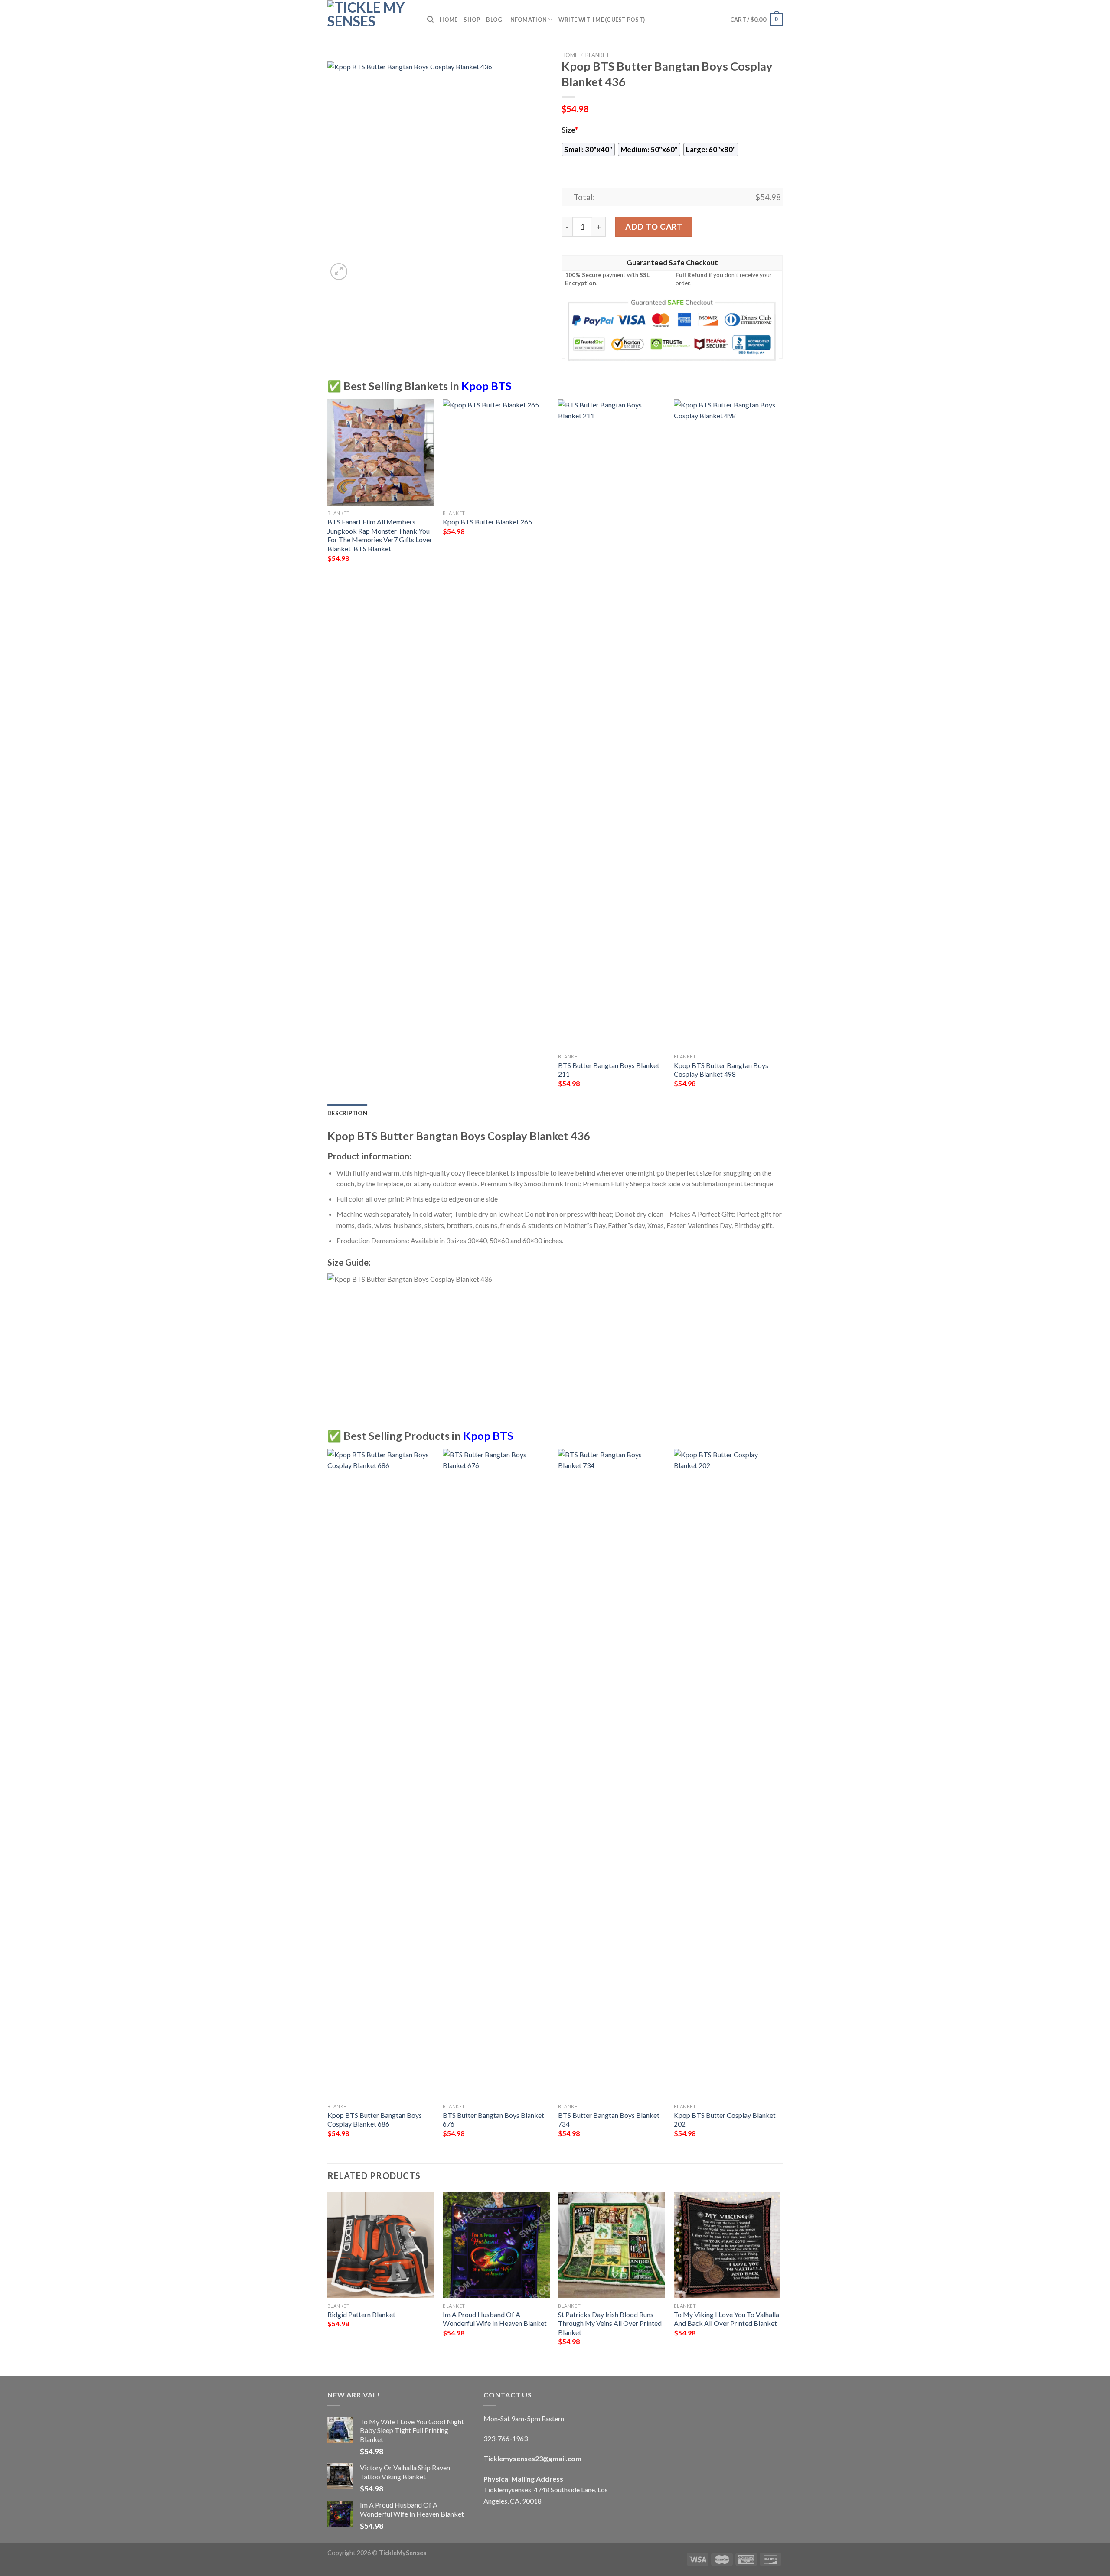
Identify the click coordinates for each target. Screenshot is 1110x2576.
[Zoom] (339, 272)
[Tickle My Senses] (371, 20)
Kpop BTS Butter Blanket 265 (487, 522)
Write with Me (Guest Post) (602, 20)
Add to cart (654, 227)
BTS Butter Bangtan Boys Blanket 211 (609, 1070)
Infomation (527, 20)
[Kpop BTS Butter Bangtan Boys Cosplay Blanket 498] (727, 724)
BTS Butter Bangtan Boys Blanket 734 (609, 2120)
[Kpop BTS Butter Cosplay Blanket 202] (727, 1774)
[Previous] (328, 751)
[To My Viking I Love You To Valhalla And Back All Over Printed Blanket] (727, 2245)
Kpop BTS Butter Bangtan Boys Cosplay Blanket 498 (721, 1070)
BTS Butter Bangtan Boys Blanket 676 (493, 2120)
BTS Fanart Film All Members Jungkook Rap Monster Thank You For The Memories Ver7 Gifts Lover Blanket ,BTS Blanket (380, 535)
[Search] (430, 20)
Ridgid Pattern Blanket (361, 2314)
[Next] (780, 751)
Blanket (597, 55)
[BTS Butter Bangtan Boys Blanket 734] (612, 1774)
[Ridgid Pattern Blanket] (381, 2245)
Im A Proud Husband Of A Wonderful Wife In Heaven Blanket (495, 2319)
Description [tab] (347, 1113)
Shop (472, 20)
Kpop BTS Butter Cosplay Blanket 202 (725, 2120)
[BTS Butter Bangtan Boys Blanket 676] (496, 1774)
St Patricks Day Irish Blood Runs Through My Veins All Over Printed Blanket (610, 2323)
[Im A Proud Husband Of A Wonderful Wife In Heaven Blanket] (496, 2245)
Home (449, 20)
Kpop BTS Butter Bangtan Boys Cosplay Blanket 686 (375, 2120)
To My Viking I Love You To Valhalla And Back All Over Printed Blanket (726, 2319)
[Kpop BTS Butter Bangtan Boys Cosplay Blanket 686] (381, 1774)
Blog (494, 20)
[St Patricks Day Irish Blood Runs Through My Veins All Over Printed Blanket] (612, 2245)
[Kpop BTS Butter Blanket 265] (496, 453)
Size (570, 130)
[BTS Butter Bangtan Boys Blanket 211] (612, 724)
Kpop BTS (486, 386)
